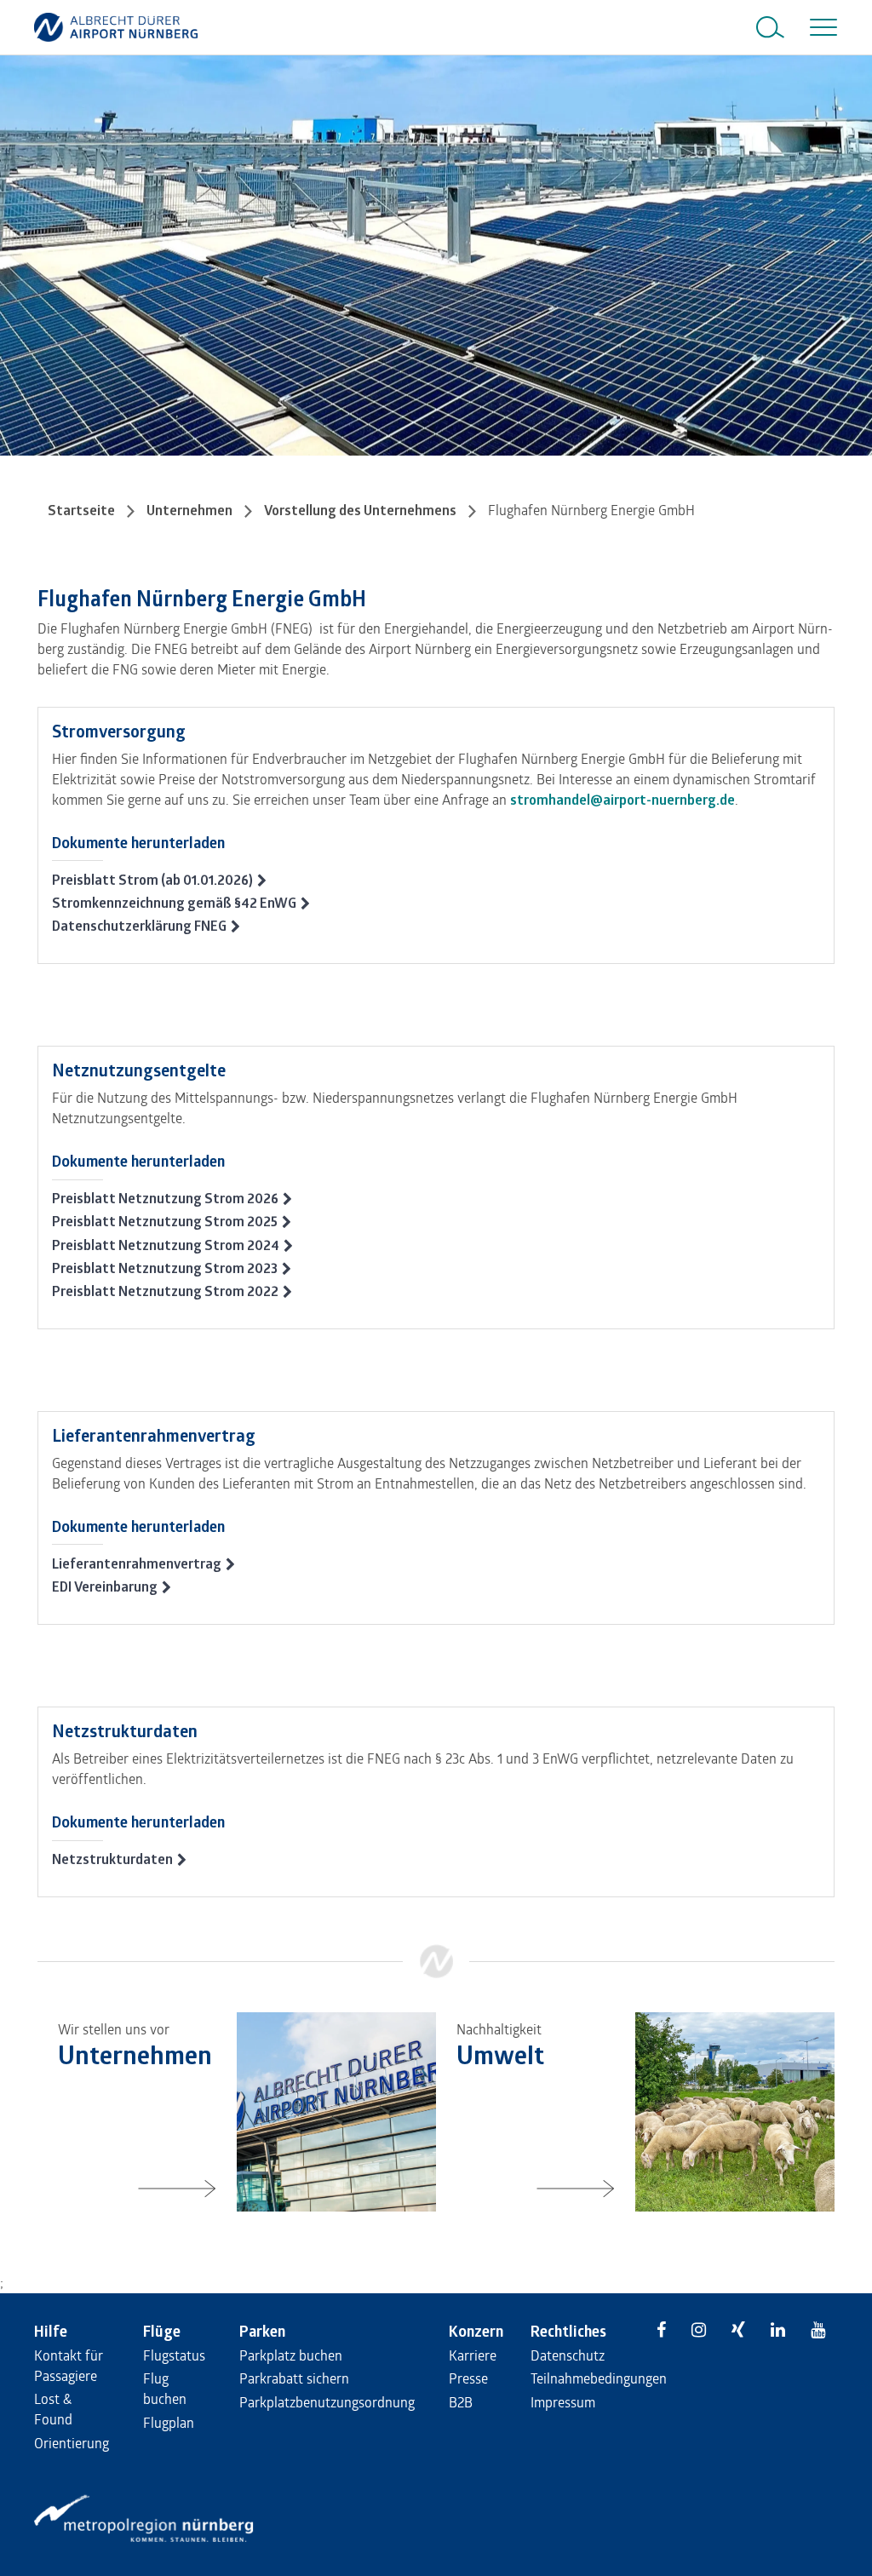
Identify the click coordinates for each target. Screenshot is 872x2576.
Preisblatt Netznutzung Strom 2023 (165, 1268)
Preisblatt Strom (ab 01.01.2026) (152, 880)
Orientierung (72, 2443)
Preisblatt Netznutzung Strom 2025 (165, 1221)
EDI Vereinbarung (105, 1586)
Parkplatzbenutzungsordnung (327, 2402)
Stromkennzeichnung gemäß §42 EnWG (174, 903)
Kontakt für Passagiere (69, 2365)
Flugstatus (174, 2355)
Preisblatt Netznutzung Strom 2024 (166, 1245)
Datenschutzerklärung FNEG (139, 926)
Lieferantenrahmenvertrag (137, 1563)
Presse (468, 2378)
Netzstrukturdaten (112, 1859)
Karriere (473, 2355)
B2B (461, 2402)
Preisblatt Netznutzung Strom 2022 (165, 1291)
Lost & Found (53, 2409)
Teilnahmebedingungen (599, 2378)
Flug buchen (165, 2388)
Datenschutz (568, 2355)
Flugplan (169, 2422)
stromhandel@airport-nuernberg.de (622, 800)
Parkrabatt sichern (294, 2378)
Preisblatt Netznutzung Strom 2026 (165, 1198)
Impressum (563, 2402)
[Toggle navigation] (820, 27)
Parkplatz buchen (291, 2355)
